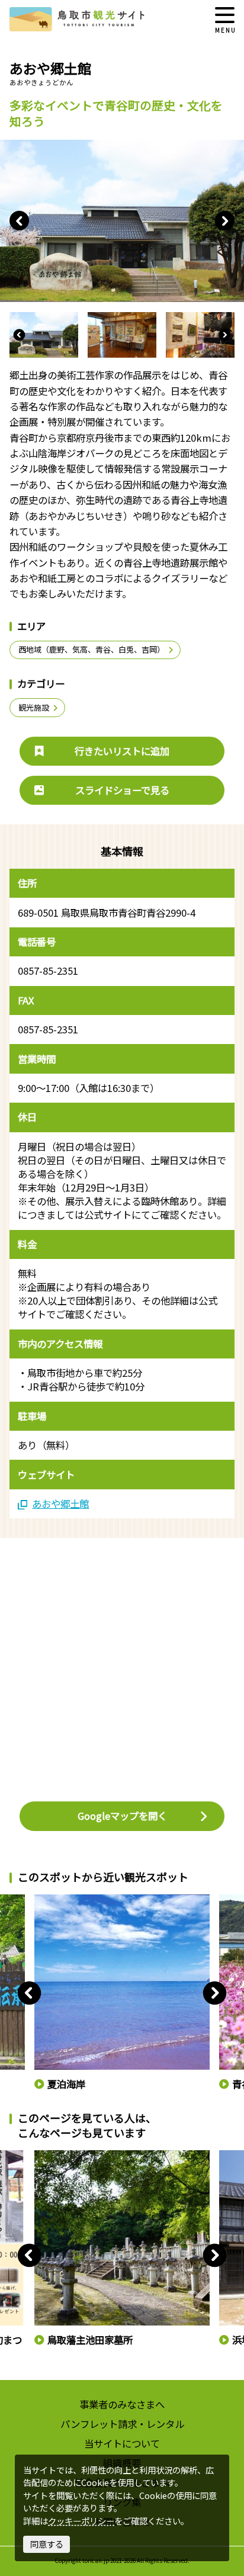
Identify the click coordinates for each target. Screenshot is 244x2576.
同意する (47, 2544)
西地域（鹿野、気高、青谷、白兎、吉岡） (91, 649)
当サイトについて (122, 2443)
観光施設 (34, 707)
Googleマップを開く (122, 1816)
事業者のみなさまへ (122, 2404)
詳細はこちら (57, 2156)
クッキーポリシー (81, 2521)
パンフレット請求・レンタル (122, 2424)
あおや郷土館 (60, 1504)
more (44, 1900)
